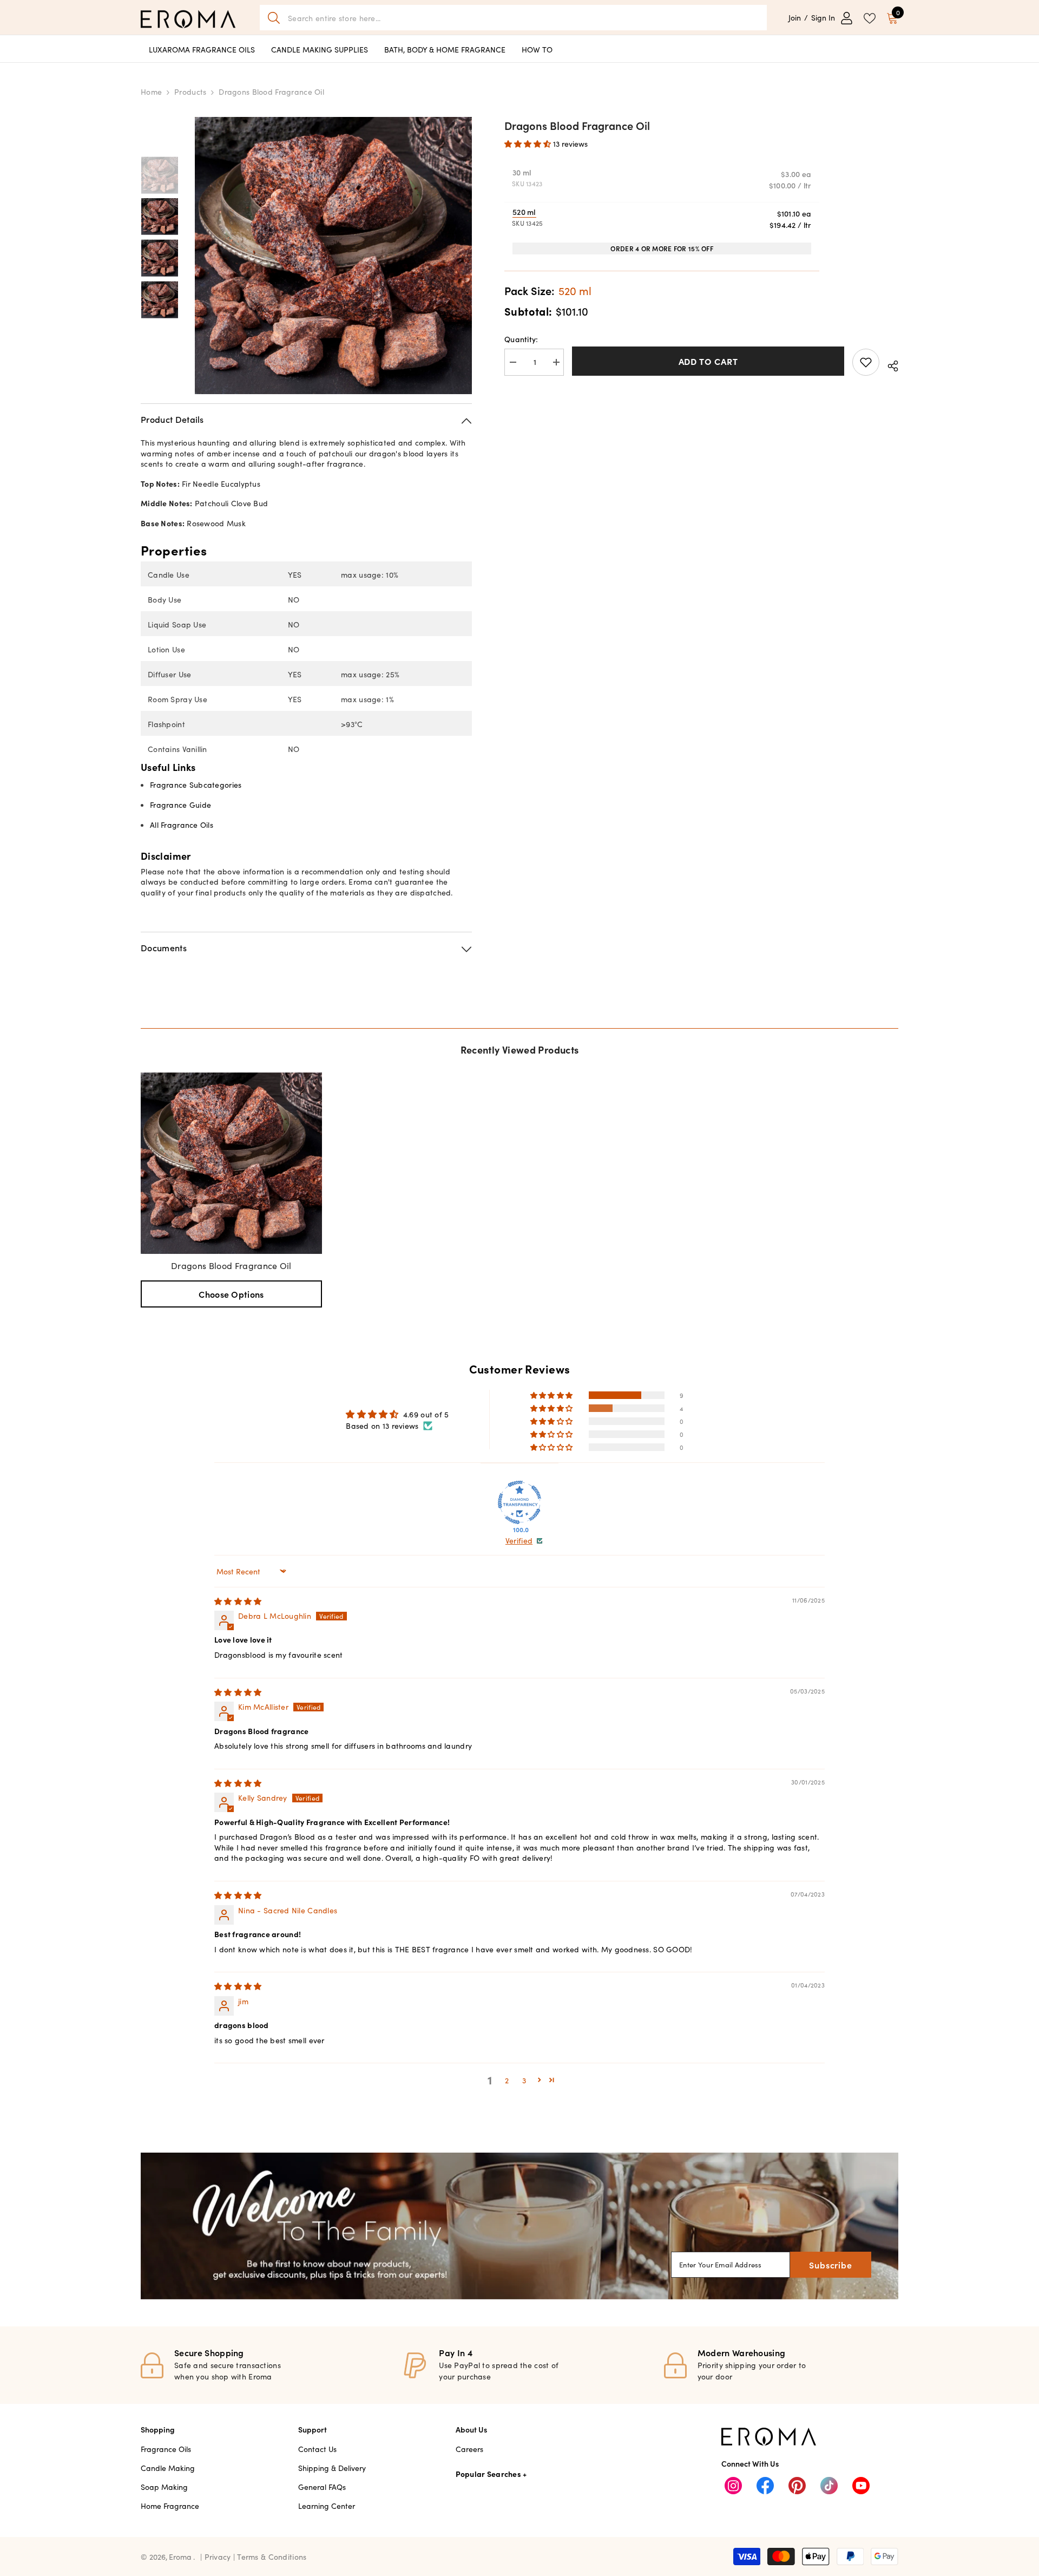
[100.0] (519, 1502)
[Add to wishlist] (866, 362)
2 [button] (507, 2080)
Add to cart (708, 361)
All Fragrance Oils (182, 825)
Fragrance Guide (180, 805)
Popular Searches (488, 2474)
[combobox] (523, 18)
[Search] (513, 18)
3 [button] (524, 2080)
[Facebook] (765, 2486)
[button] (529, 143)
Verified (519, 1541)
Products (190, 91)
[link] (519, 2226)
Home (151, 91)
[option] (333, 256)
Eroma (180, 2557)
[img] (238, 1601)
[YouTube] (861, 2486)
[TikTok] (829, 2486)
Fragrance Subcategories (196, 784)
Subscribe (830, 2265)
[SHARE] (889, 364)
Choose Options (231, 1294)
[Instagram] (733, 2486)
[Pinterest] (797, 2486)
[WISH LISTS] (870, 17)
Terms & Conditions (272, 2557)
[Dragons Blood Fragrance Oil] (231, 1163)
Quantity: (521, 339)
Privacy (219, 2557)
